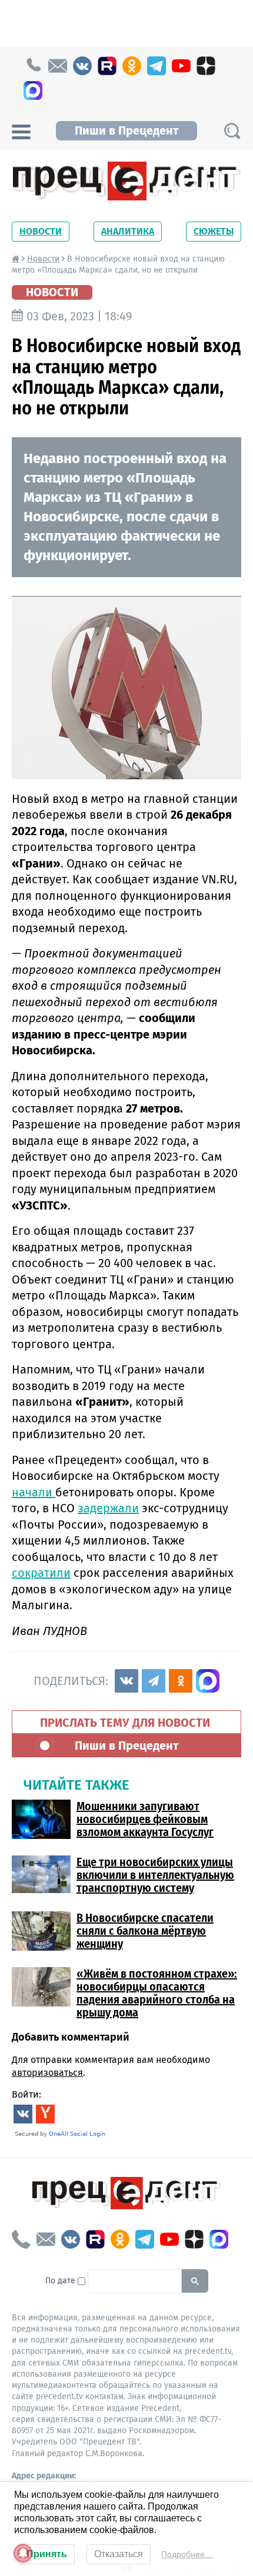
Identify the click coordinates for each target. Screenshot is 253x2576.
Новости (41, 231)
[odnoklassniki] (132, 66)
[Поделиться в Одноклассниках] (181, 1681)
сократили (41, 1573)
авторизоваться (47, 2073)
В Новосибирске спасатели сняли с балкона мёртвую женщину (145, 1931)
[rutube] (107, 66)
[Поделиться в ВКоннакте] (126, 1681)
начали (34, 1492)
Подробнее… (187, 2554)
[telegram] (157, 66)
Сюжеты (214, 231)
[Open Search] (232, 131)
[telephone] (33, 66)
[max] (33, 91)
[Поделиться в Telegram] (154, 1681)
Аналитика (128, 231)
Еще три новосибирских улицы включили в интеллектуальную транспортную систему (155, 1875)
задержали (108, 1508)
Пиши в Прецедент (126, 130)
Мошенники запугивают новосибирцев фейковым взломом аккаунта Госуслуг (145, 1819)
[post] (58, 66)
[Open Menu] (21, 130)
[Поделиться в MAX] (208, 1681)
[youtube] (181, 66)
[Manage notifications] (23, 2553)
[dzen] (206, 66)
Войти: (26, 2094)
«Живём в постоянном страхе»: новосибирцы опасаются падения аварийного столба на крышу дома (157, 1993)
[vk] (82, 66)
